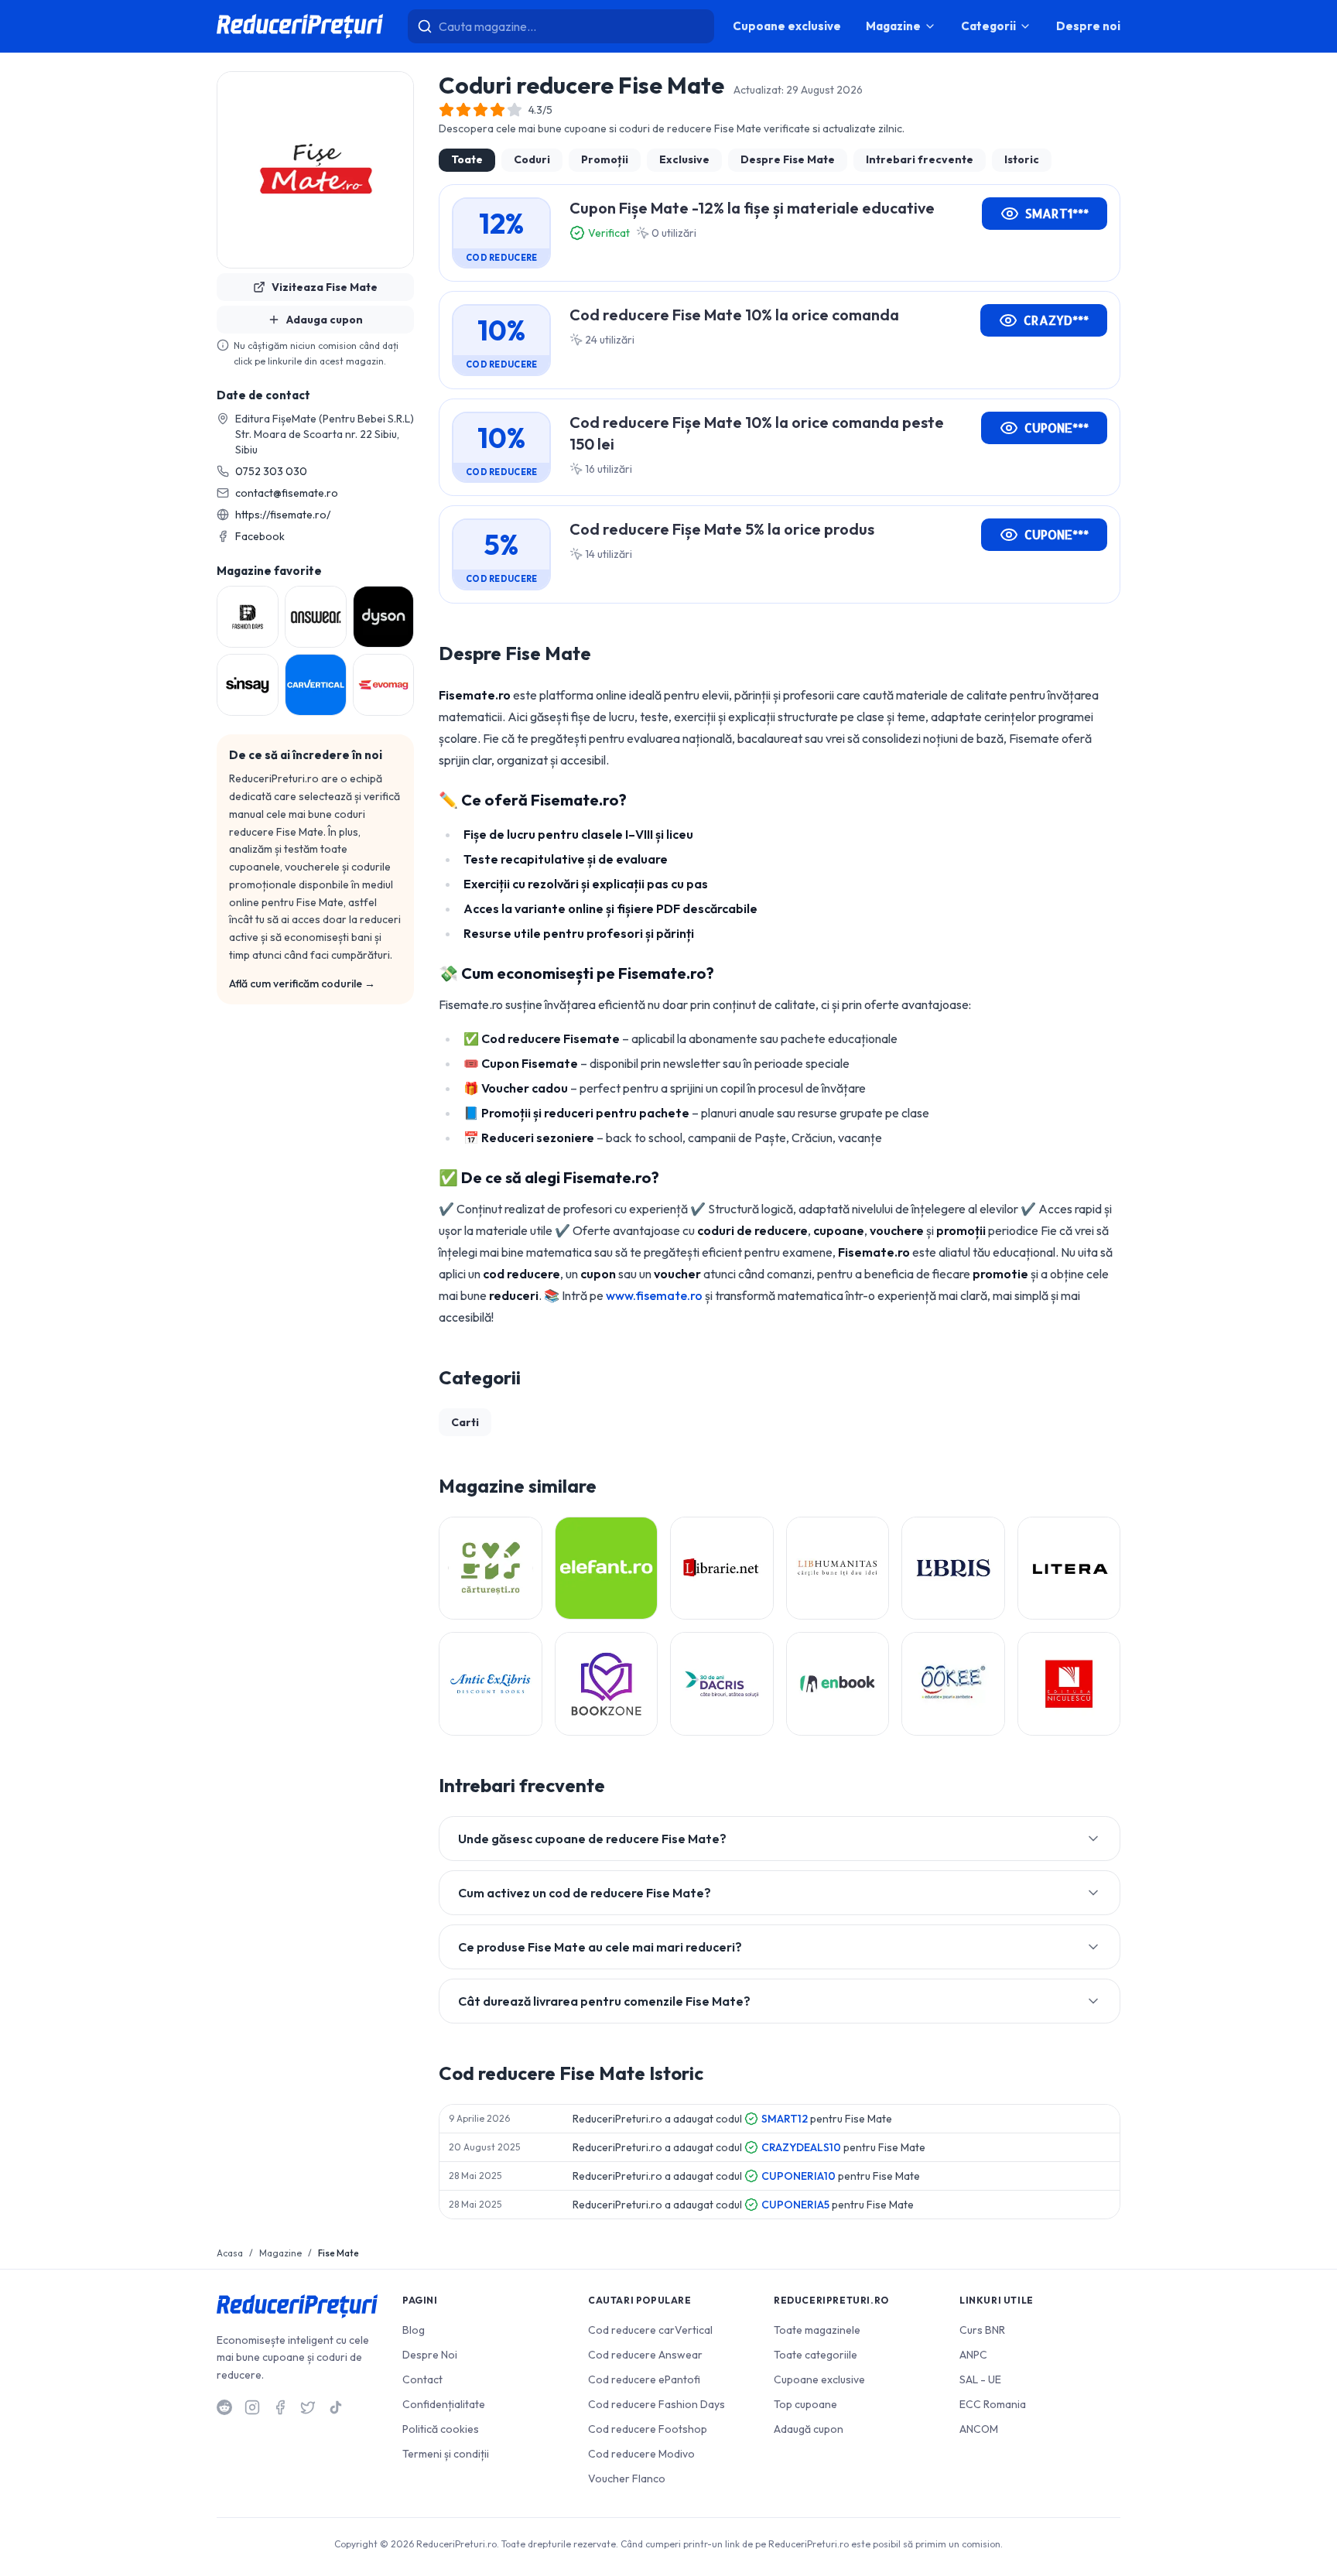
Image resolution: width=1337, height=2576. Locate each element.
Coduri (532, 159)
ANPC (973, 2355)
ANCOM (979, 2429)
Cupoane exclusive (787, 26)
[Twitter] (308, 2407)
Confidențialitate (444, 2404)
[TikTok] (336, 2407)
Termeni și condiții (446, 2454)
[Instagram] (252, 2407)
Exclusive (684, 159)
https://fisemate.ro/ (283, 515)
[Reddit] (224, 2407)
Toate (467, 159)
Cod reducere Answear (645, 2355)
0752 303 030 (271, 471)
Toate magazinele (817, 2330)
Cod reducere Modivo (641, 2454)
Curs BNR (982, 2330)
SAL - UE (980, 2379)
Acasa (230, 2253)
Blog (414, 2330)
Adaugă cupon (809, 2429)
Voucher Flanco (627, 2479)
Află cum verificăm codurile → (302, 984)
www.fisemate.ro (654, 1295)
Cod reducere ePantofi (644, 2379)
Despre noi (1088, 26)
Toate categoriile (816, 2355)
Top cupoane (805, 2404)
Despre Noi (430, 2355)
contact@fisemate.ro (287, 493)
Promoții (605, 159)
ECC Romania (993, 2404)
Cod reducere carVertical (650, 2330)
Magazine (893, 26)
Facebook (260, 536)
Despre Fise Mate (788, 159)
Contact (422, 2379)
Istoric (1022, 159)
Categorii (988, 26)
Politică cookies (441, 2429)
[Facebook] (280, 2407)
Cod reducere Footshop (648, 2429)
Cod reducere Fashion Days (657, 2404)
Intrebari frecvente (920, 159)
